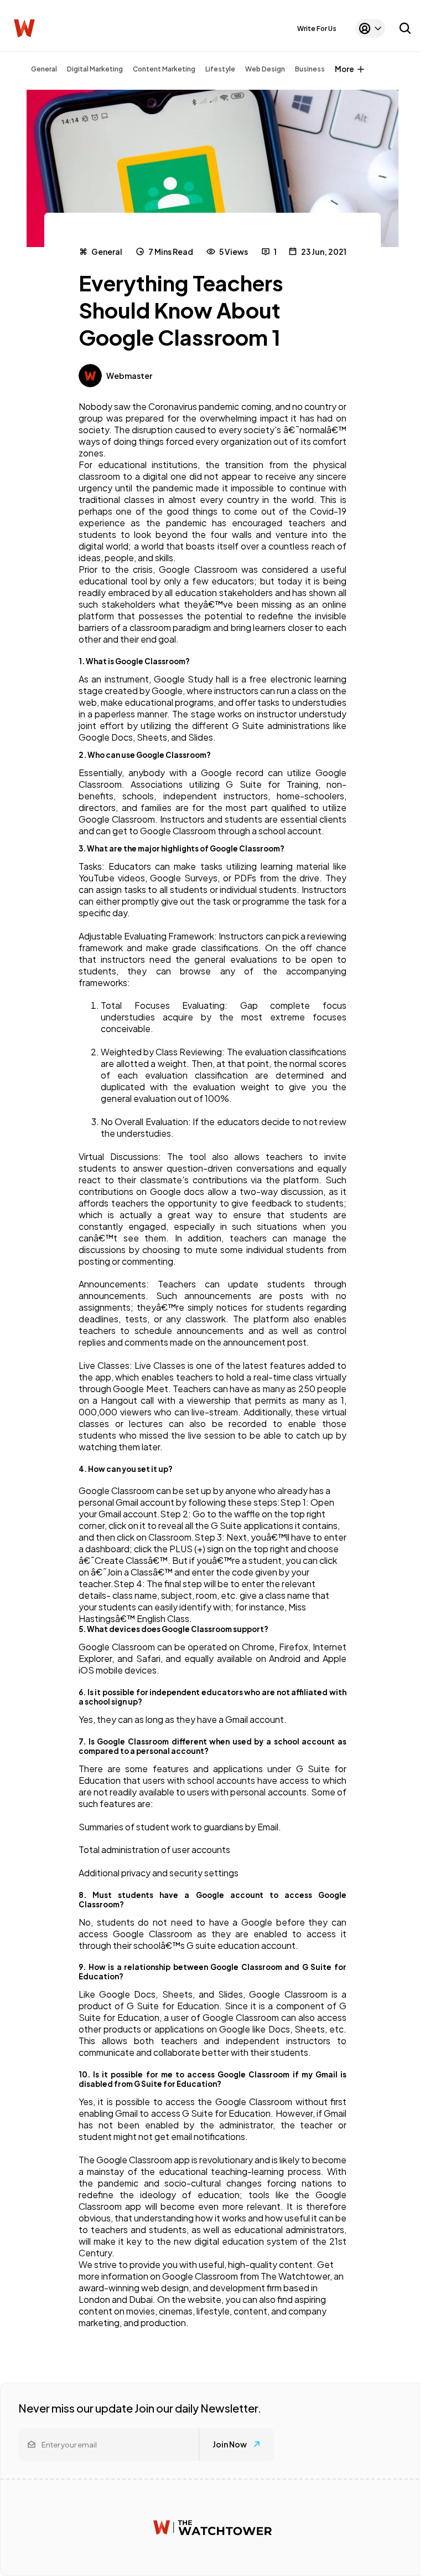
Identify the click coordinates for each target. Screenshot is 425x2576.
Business (310, 69)
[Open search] (405, 28)
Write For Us (317, 29)
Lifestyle (220, 69)
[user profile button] (370, 28)
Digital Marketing (95, 69)
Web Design (265, 69)
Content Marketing (164, 69)
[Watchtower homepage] (212, 2528)
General (44, 69)
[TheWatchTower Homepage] (24, 29)
